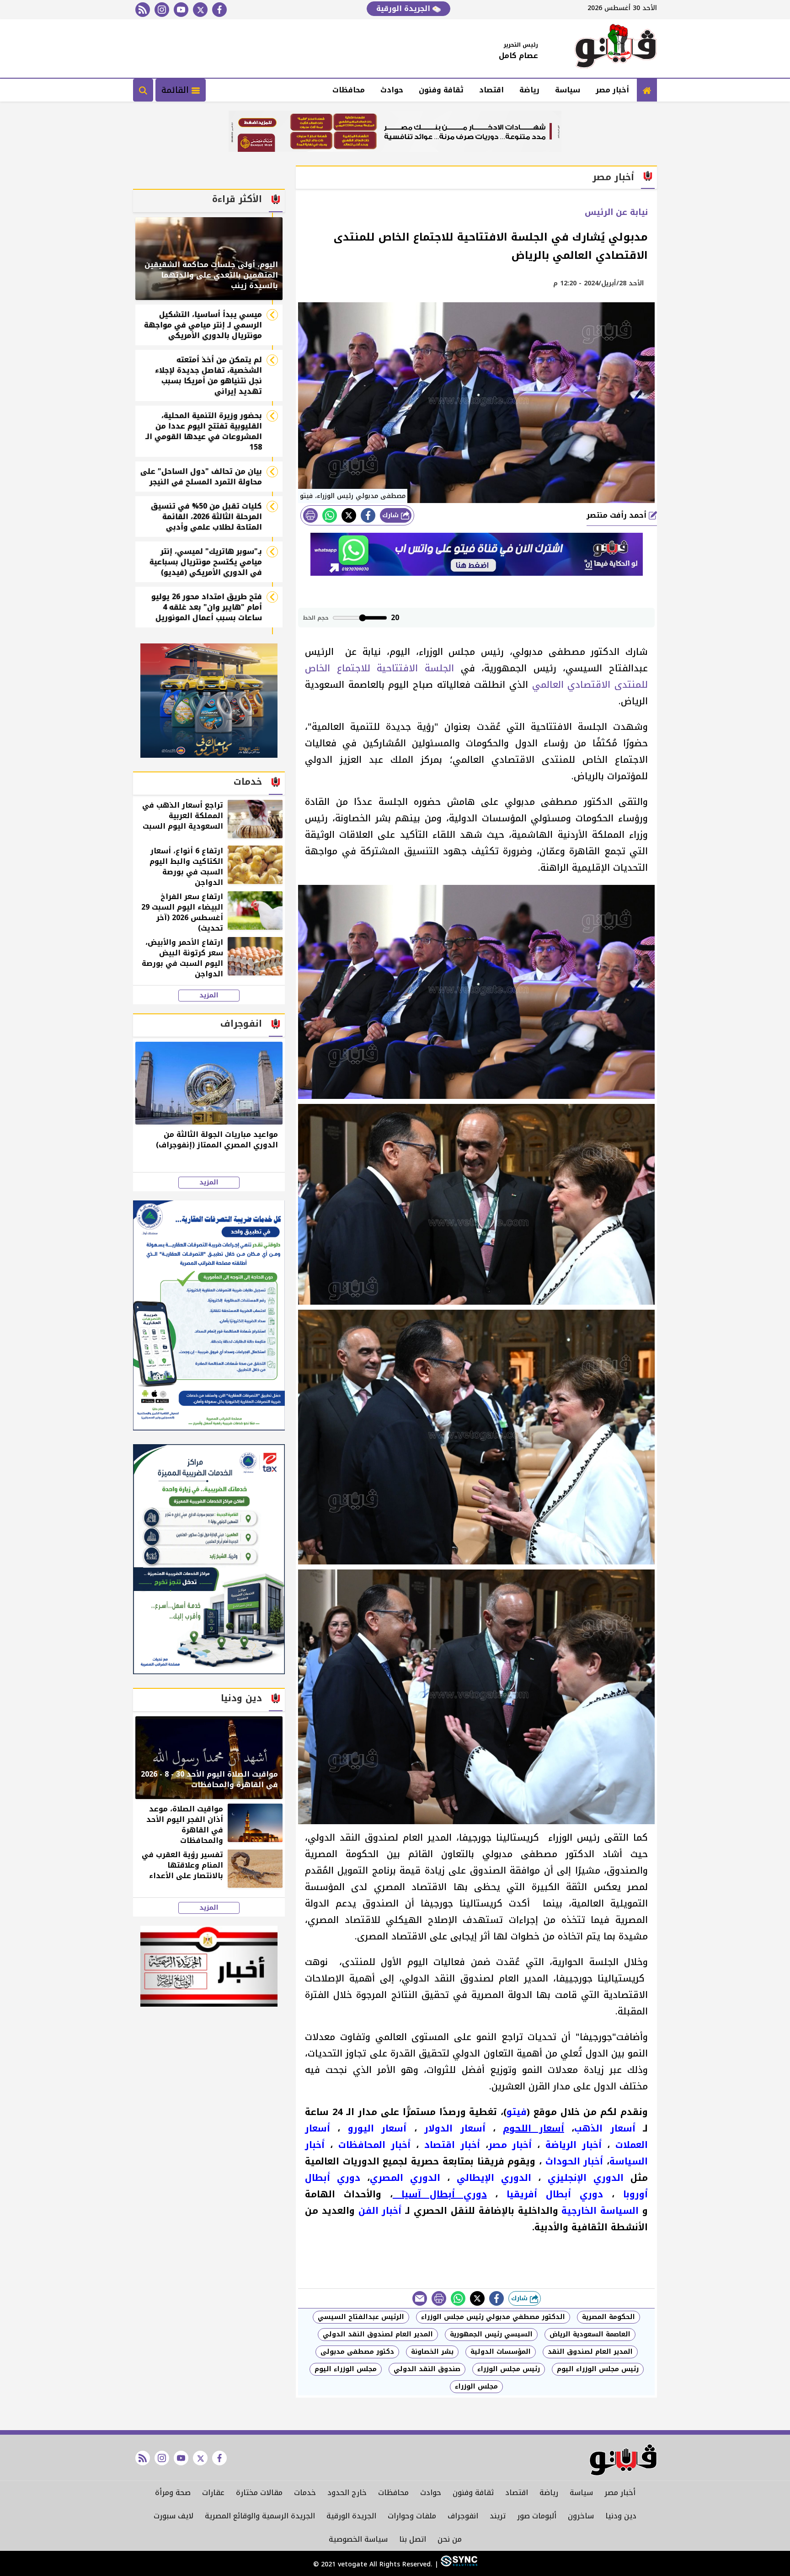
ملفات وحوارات (412, 2516)
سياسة (568, 90)
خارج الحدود (347, 2493)
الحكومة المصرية (609, 2317)
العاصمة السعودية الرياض (590, 2334)
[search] (143, 90)
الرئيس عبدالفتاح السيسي (361, 2317)
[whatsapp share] (330, 515)
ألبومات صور (537, 2516)
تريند (498, 2516)
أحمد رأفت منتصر (618, 515)
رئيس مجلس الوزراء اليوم (598, 2369)
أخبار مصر (612, 90)
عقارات (213, 2493)
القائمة (176, 90)
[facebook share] (368, 515)
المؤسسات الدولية (501, 2352)
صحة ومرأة (173, 2493)
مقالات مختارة (259, 2493)
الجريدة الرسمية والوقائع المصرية (260, 2516)
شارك (392, 515)
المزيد (209, 996)
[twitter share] (349, 515)
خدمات (305, 2493)
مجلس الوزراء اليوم (346, 2369)
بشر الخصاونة (432, 2352)
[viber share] (420, 2298)
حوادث (392, 90)
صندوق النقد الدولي (427, 2369)
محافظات (349, 90)
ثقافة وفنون (441, 90)
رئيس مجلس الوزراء (509, 2369)
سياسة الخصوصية (358, 2539)
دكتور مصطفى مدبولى (357, 2352)
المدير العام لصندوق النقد (590, 2352)
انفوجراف (463, 2516)
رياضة (529, 90)
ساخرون (581, 2516)
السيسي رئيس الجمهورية (491, 2334)
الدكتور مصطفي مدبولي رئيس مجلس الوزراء (493, 2317)
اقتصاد (491, 90)
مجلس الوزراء (476, 2386)
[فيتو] (616, 48)
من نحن (450, 2539)
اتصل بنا (413, 2539)
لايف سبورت (173, 2516)
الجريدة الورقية (404, 8)
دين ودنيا (621, 2516)
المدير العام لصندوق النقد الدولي (378, 2334)
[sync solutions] (458, 2564)
